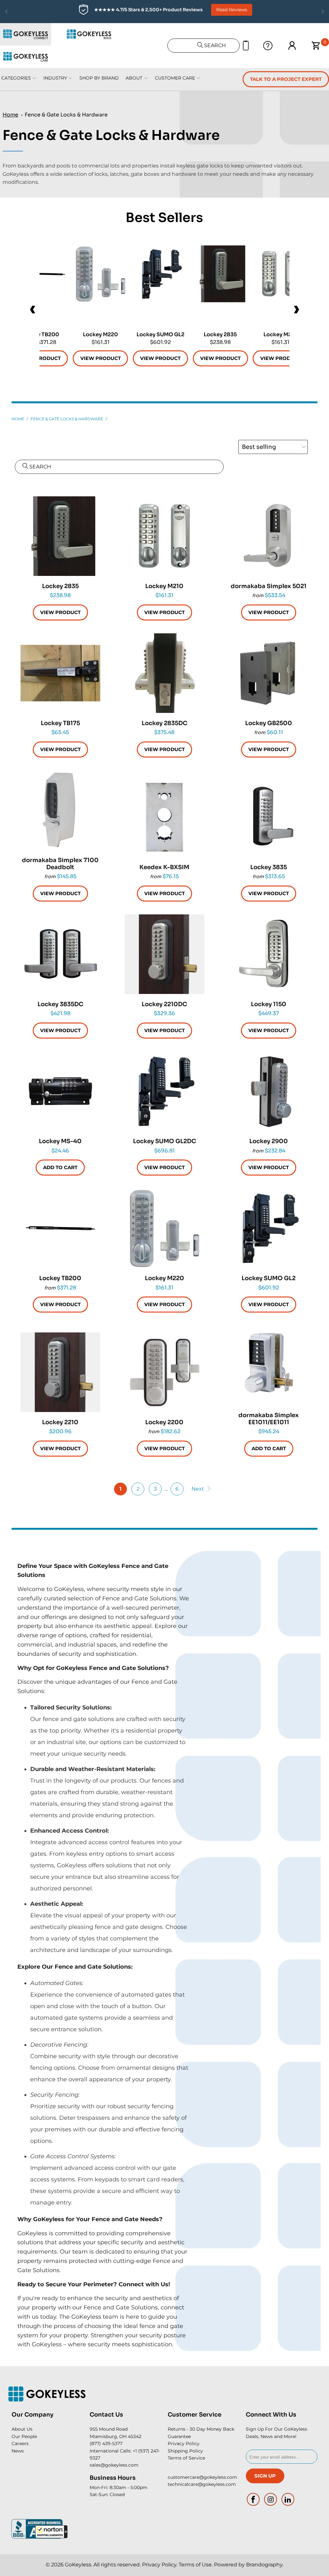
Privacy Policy (184, 2443)
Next (198, 1489)
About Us (22, 2429)
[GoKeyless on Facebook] (253, 2499)
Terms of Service (186, 2458)
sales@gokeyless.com (114, 2465)
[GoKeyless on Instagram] (271, 2499)
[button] (51, 2532)
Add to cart (60, 1167)
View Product (220, 358)
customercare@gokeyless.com (202, 2477)
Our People (24, 2436)
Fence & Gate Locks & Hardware (66, 115)
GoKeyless (78, 2565)
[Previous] (33, 310)
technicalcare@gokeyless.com (202, 2484)
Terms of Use (195, 2565)
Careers (20, 2443)
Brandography (264, 2565)
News (18, 2451)
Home (10, 115)
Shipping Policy (185, 2451)
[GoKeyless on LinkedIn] (288, 2499)
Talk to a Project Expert (286, 79)
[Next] (296, 310)
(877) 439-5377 (106, 2443)
